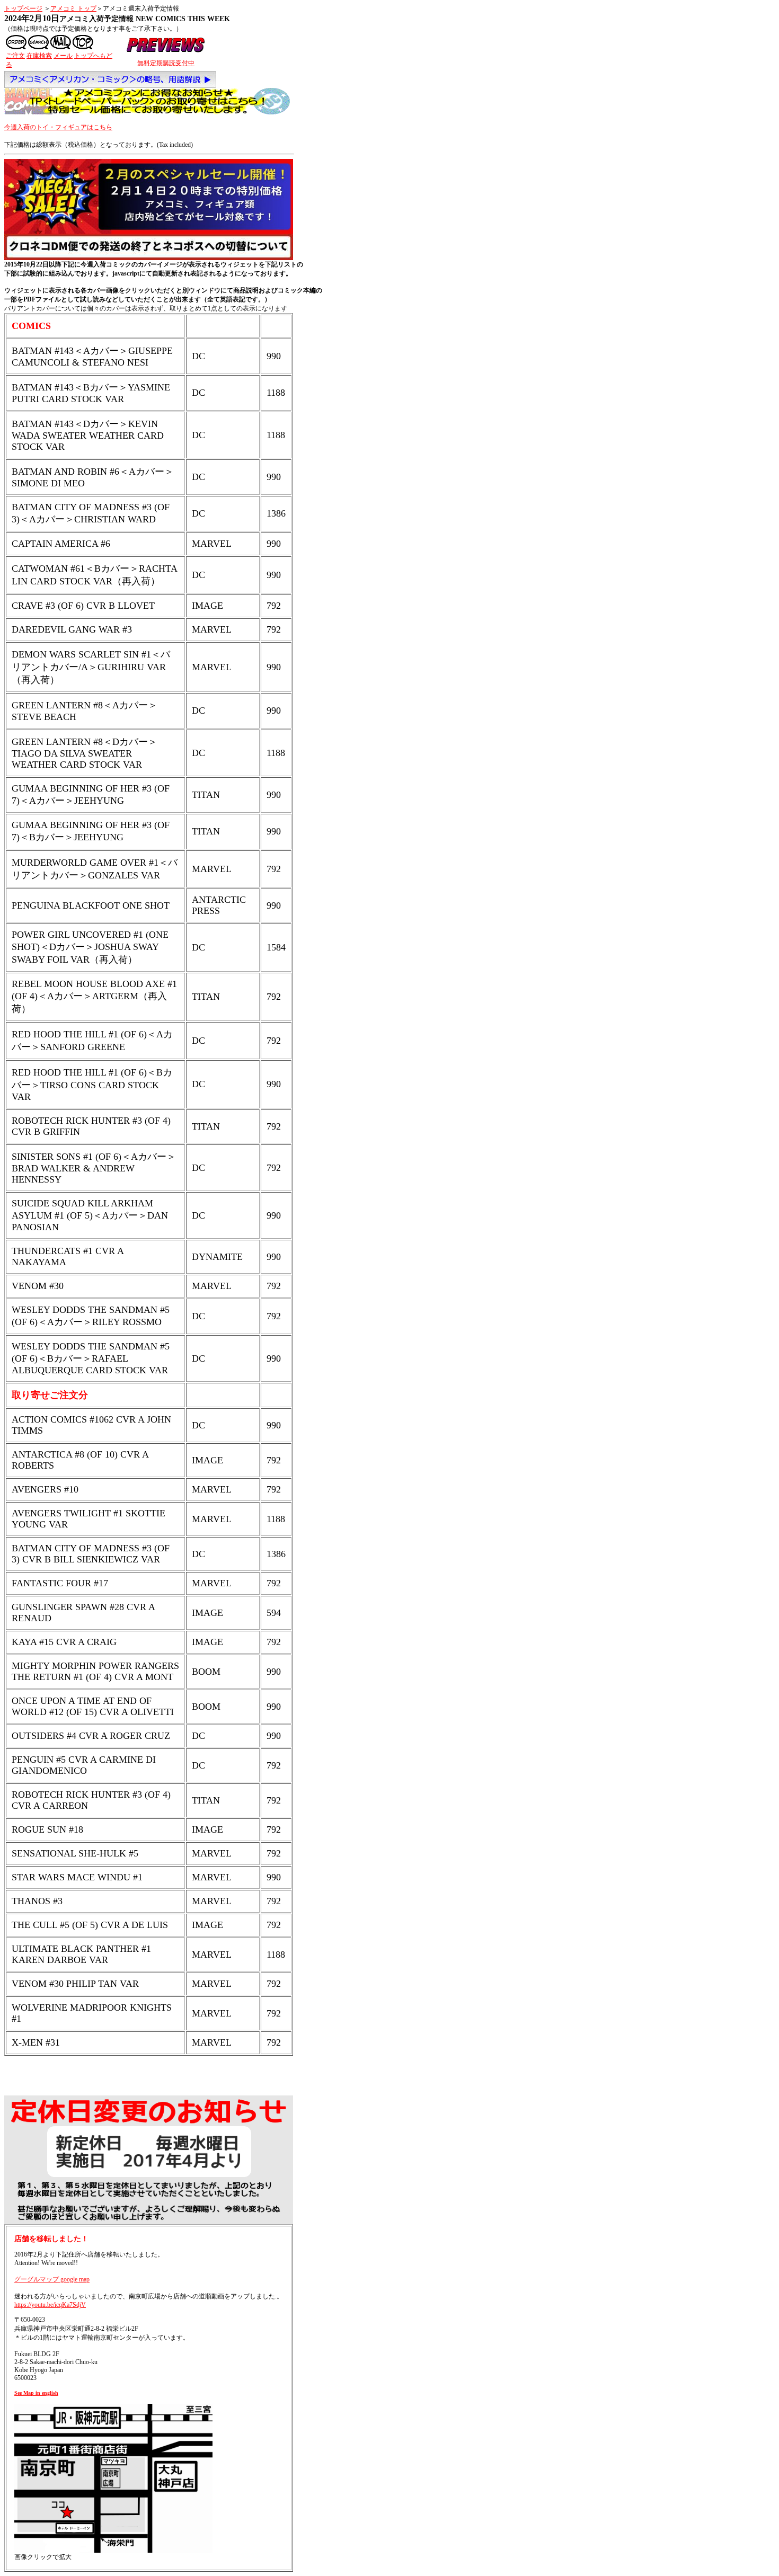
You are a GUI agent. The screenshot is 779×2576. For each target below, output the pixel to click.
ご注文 (15, 56)
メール (63, 56)
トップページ (23, 8)
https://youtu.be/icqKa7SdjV (50, 2305)
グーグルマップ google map (52, 2279)
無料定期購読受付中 (166, 63)
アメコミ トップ (73, 8)
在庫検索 (39, 56)
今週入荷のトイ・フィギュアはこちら (58, 127)
